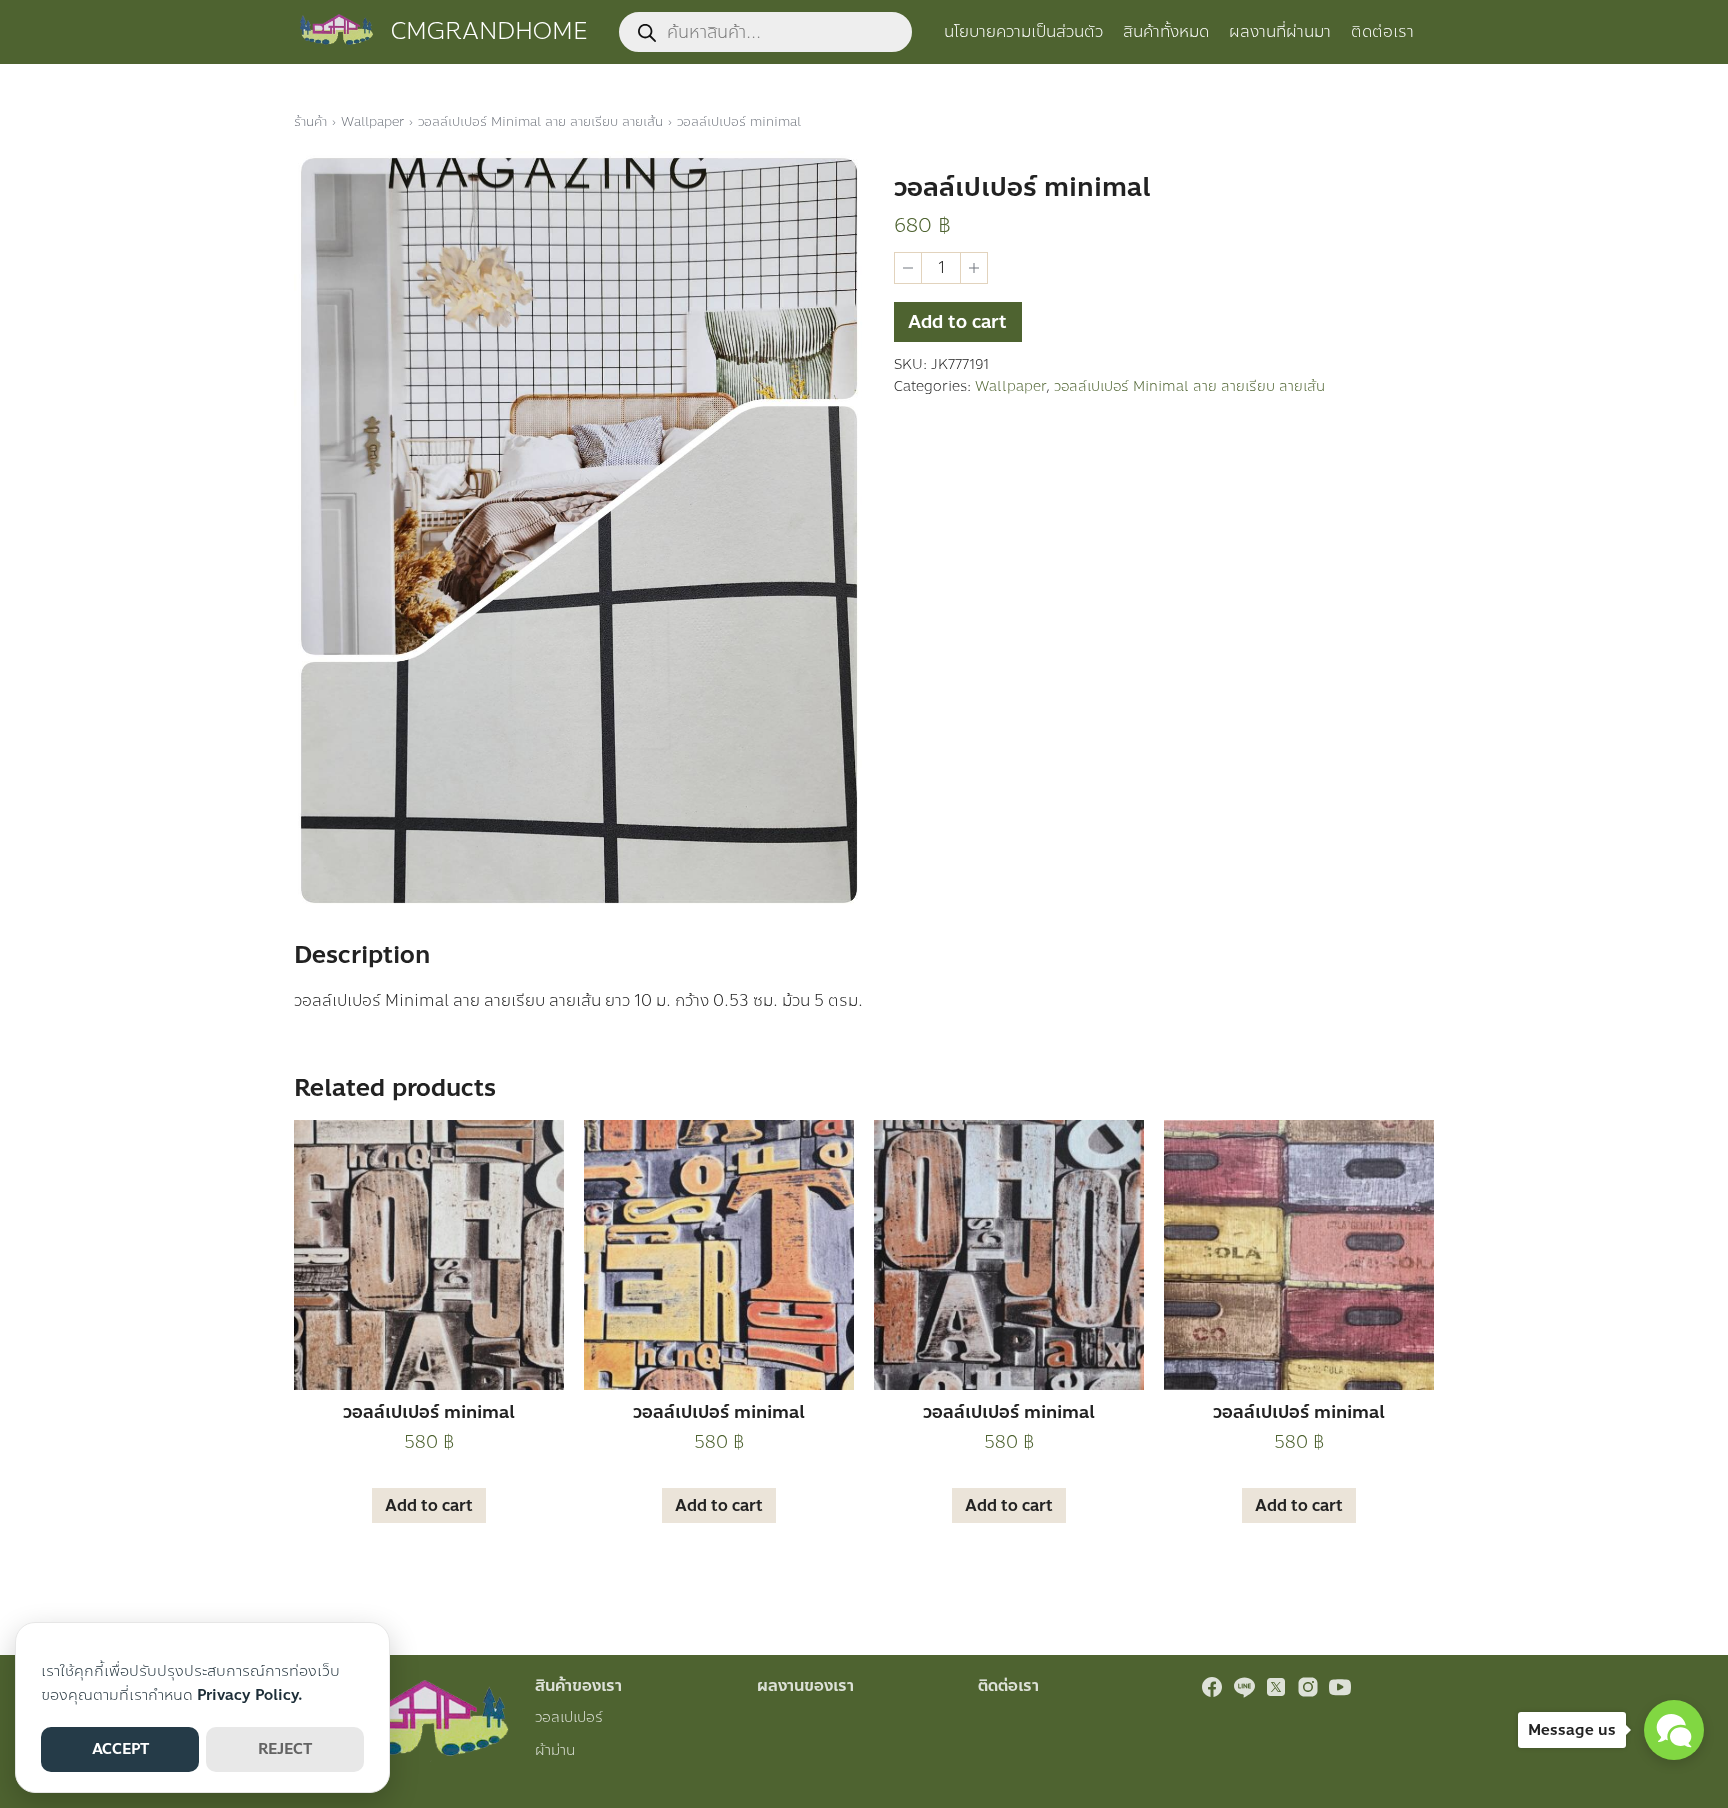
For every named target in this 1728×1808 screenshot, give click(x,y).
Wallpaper (372, 122)
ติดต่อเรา (1382, 31)
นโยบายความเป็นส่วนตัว (1023, 31)
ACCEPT (120, 1749)
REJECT (285, 1749)
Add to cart (957, 322)
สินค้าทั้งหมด (1166, 31)
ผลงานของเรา (805, 1685)
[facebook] (1212, 1687)
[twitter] (1276, 1687)
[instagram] (1308, 1687)
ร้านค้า (310, 122)
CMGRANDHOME (489, 31)
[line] (1244, 1687)
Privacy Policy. (250, 1695)
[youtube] (1340, 1687)
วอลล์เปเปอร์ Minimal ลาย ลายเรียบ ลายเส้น (540, 122)
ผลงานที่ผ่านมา (1280, 31)
